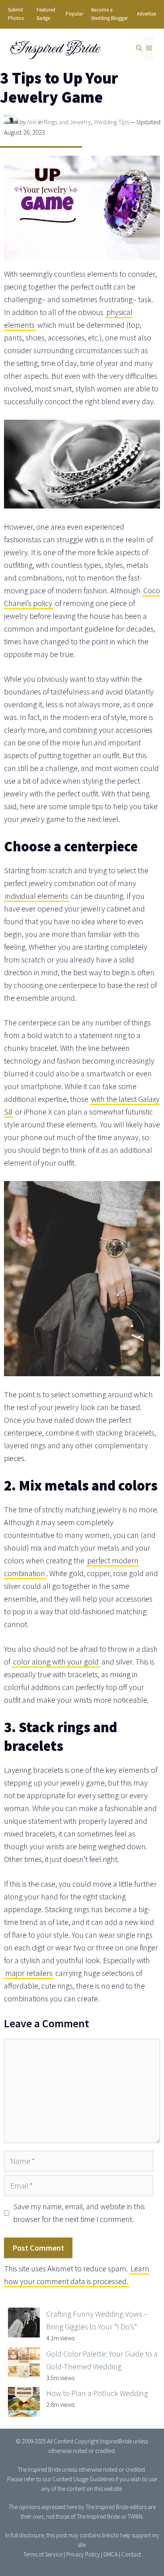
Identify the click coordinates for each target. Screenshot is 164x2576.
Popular (74, 14)
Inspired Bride (54, 48)
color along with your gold (56, 1662)
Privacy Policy (83, 2554)
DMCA (111, 2554)
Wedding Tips (111, 122)
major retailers (29, 1973)
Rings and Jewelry (67, 122)
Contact (131, 2554)
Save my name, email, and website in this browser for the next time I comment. (79, 2213)
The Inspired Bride (39, 2469)
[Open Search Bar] (139, 49)
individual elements (37, 896)
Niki (32, 122)
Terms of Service (43, 2554)
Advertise (146, 14)
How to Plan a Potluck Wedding (97, 2393)
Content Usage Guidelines (83, 2479)
